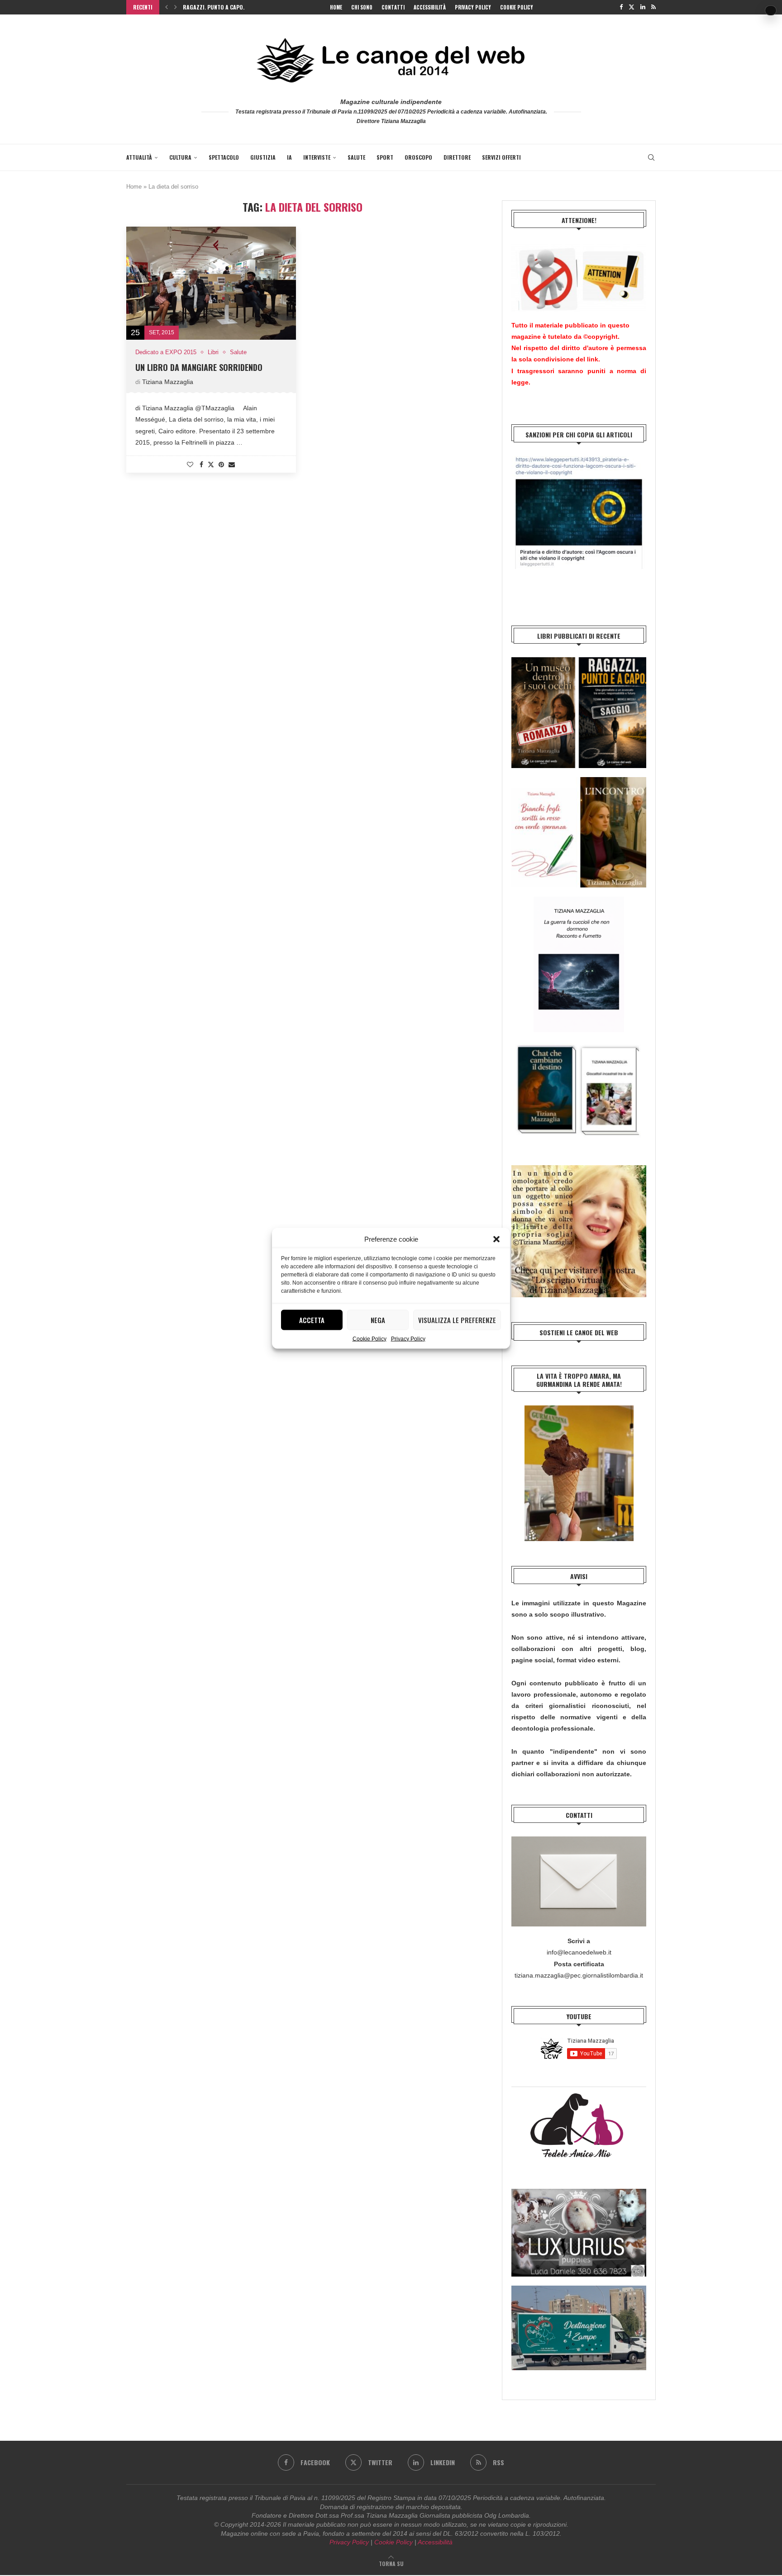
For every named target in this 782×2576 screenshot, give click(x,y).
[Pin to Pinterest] (221, 465)
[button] (496, 1239)
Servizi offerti (501, 157)
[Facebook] (621, 7)
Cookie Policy (370, 1338)
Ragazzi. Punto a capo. (214, 7)
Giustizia (263, 157)
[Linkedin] (643, 7)
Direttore (457, 157)
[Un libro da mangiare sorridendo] (211, 283)
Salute (356, 157)
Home (336, 7)
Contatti (393, 7)
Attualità (139, 157)
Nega (378, 1320)
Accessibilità (430, 7)
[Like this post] (190, 465)
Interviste (317, 157)
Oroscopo (418, 157)
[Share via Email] (232, 465)
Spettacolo (224, 157)
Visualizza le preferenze (457, 1320)
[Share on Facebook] (201, 465)
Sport (385, 157)
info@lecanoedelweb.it (579, 1952)
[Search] (651, 157)
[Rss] (653, 7)
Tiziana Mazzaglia (168, 382)
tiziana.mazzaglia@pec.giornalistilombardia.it (579, 1975)
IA (289, 157)
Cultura (180, 157)
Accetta (312, 1320)
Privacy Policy (408, 1338)
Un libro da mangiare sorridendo (199, 367)
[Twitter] (632, 7)
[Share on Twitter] (211, 464)
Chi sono (362, 7)
